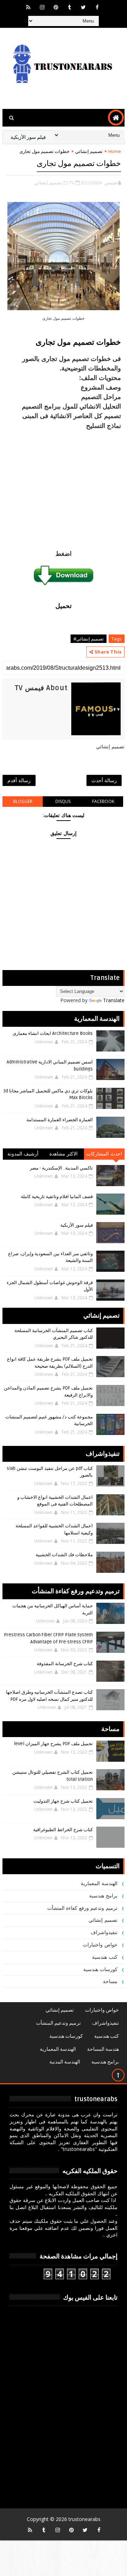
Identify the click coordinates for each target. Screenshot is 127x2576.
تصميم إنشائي (89, 151)
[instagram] (42, 7)
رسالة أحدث (104, 780)
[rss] (28, 7)
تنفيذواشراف (104, 1933)
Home (115, 151)
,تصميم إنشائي (49, 183)
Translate (114, 1000)
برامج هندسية (103, 1896)
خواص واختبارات (100, 1945)
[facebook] (97, 7)
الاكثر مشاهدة (64, 1154)
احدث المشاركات (104, 1154)
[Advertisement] (64, 486)
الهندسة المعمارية (99, 1884)
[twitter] (83, 7)
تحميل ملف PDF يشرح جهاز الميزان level (53, 1744)
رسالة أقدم (19, 780)
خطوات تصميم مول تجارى (78, 342)
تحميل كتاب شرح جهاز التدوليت (63, 1801)
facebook (103, 801)
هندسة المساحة (103, 2049)
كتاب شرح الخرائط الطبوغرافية (63, 1830)
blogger (23, 801)
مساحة (110, 1982)
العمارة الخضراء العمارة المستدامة (60, 1120)
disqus (63, 801)
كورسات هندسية (100, 1970)
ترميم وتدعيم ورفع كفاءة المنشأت (82, 1908)
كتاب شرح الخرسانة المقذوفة (65, 1664)
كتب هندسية (105, 1957)
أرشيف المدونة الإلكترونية (23, 1155)
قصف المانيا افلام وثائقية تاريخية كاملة (57, 1197)
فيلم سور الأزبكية (77, 1225)
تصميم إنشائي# (89, 639)
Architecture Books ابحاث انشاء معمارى (53, 1034)
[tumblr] (69, 7)
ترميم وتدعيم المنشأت (58, 2023)
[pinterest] (56, 7)
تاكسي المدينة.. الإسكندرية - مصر (61, 1168)
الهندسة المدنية (65, 2062)
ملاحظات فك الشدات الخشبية (64, 1555)
